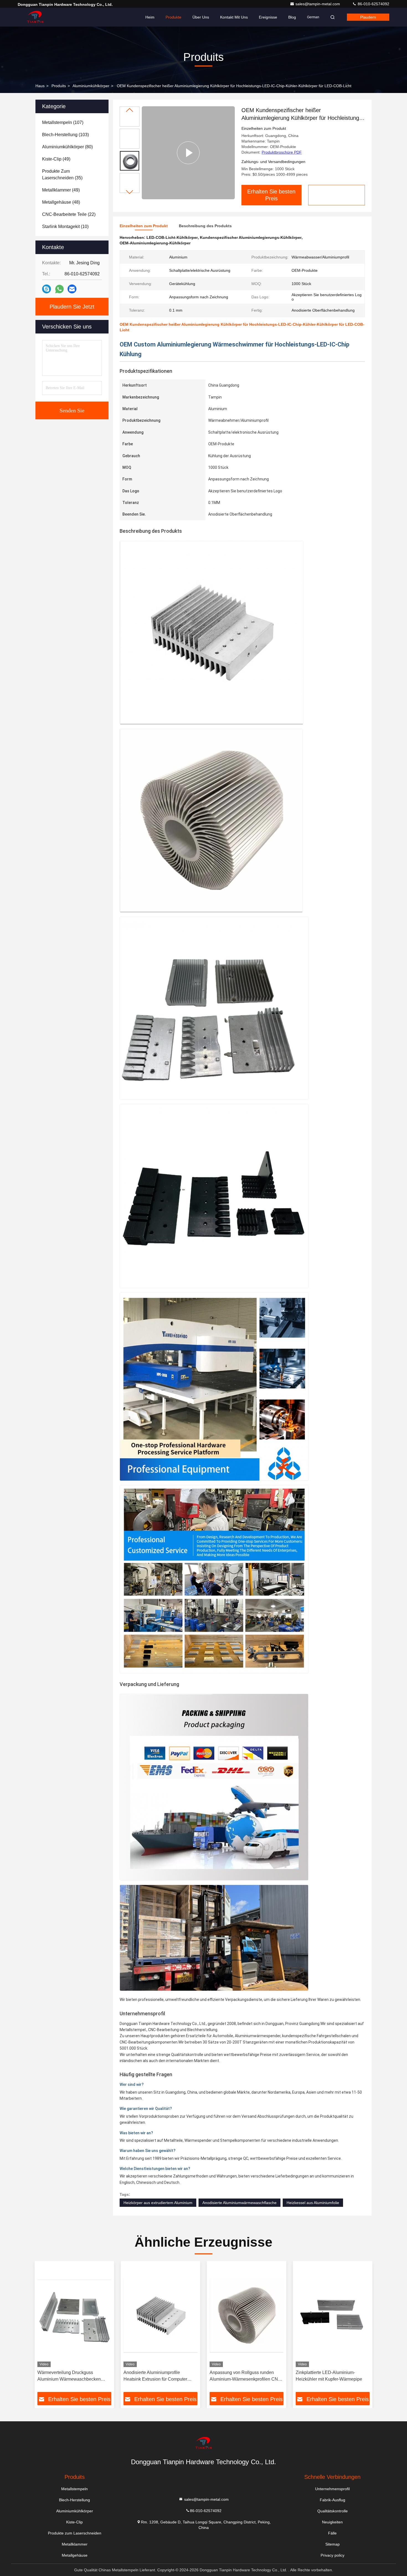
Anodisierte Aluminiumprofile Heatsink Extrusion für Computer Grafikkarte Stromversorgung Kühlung (160, 2376)
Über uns (201, 17)
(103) (65, 135)
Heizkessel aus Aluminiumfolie (313, 2203)
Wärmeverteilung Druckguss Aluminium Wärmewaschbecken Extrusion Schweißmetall (69, 2376)
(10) (65, 227)
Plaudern (368, 17)
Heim (150, 17)
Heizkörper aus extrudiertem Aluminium (158, 2203)
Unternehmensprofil (332, 2489)
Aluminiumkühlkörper (91, 86)
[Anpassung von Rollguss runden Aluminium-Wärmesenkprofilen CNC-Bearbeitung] (247, 2315)
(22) (69, 214)
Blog (292, 17)
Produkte (173, 17)
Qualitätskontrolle (333, 2511)
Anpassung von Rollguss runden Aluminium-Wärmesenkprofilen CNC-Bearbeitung (246, 2376)
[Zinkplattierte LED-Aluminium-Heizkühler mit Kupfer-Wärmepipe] (333, 2315)
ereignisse (268, 17)
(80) (67, 147)
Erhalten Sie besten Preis (271, 195)
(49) (56, 159)
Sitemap (333, 2544)
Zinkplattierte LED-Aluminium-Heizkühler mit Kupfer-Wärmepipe (329, 2376)
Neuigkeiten (332, 2522)
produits (59, 86)
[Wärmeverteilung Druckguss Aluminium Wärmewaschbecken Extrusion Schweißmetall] (74, 2315)
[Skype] (47, 289)
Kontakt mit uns (234, 17)
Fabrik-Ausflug (333, 2500)
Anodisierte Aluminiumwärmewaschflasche (239, 2203)
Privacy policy (333, 2555)
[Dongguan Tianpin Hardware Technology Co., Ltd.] (35, 17)
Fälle (332, 2533)
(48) (61, 202)
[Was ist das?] (59, 289)
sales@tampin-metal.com (318, 4)
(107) (63, 122)
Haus (40, 86)
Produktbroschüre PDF (282, 152)
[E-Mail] (72, 289)
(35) (62, 174)
